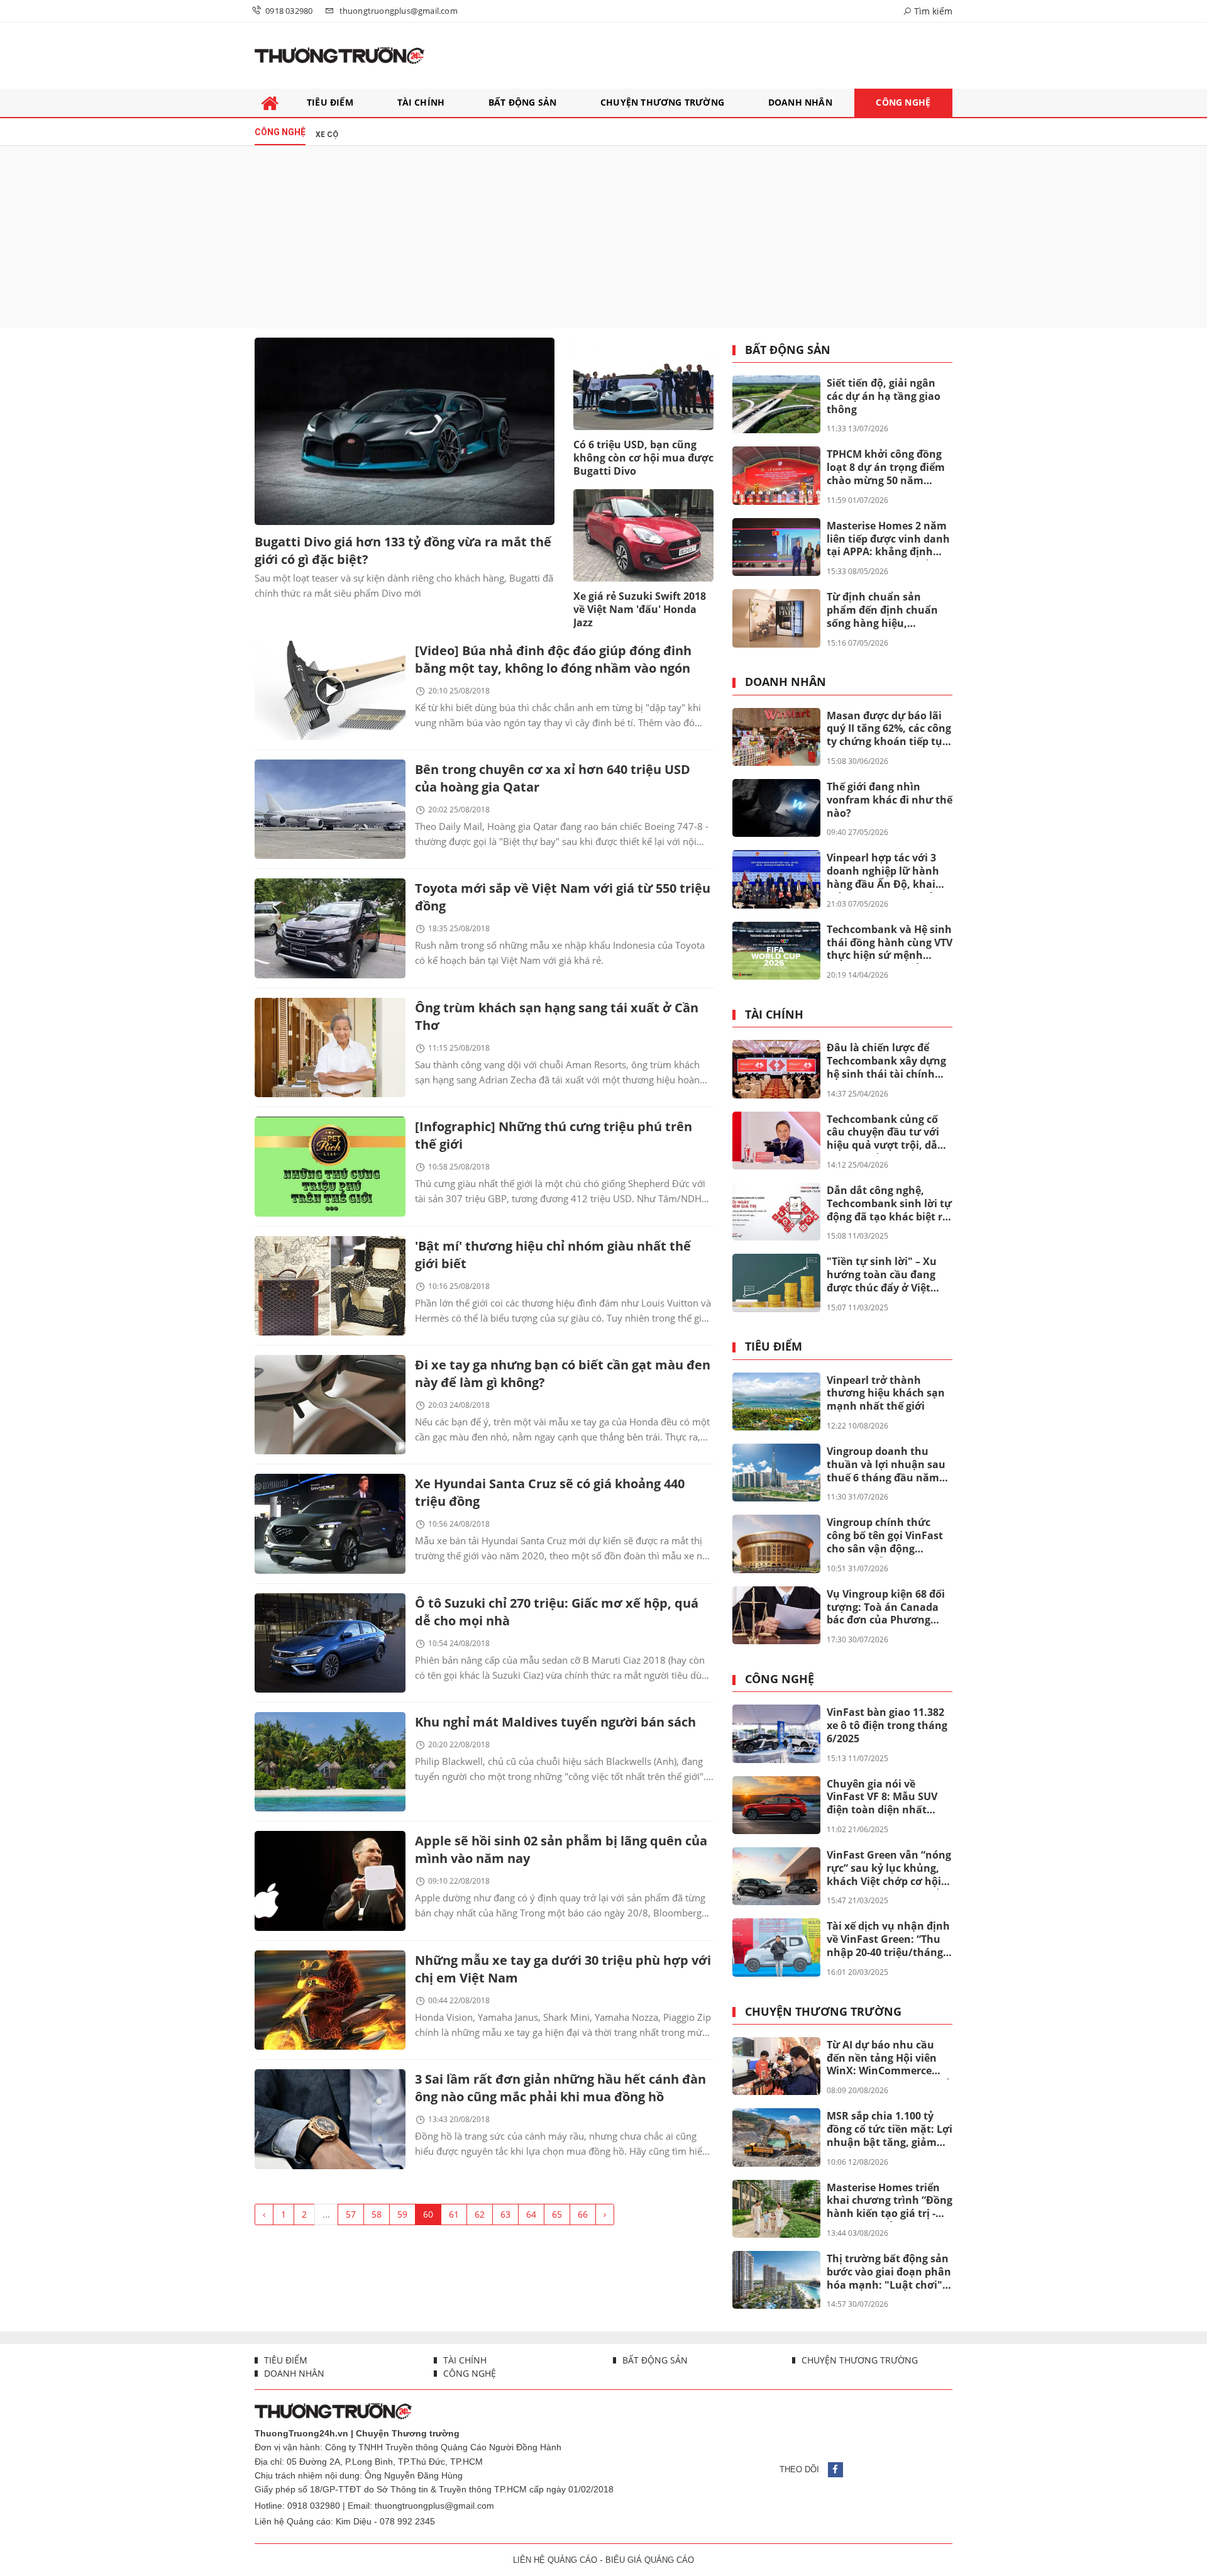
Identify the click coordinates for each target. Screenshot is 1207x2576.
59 (402, 2214)
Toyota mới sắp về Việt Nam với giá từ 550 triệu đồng (563, 897)
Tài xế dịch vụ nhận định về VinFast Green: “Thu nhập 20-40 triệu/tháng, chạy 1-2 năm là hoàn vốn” (888, 1940)
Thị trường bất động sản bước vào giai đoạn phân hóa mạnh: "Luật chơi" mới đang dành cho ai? (889, 2272)
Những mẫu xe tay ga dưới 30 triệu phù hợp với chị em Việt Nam (563, 1969)
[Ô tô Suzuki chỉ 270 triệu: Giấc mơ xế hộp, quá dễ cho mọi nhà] (330, 1643)
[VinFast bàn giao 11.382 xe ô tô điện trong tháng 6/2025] (776, 1733)
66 (583, 2214)
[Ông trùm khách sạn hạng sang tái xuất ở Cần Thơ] (330, 1048)
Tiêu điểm (774, 1347)
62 (480, 2214)
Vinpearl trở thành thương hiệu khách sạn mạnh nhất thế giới (886, 1393)
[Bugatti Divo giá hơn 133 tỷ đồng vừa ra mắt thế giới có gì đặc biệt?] (405, 431)
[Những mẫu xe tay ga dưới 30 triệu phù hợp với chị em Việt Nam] (330, 2000)
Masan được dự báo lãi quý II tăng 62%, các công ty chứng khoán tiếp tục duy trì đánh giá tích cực (889, 729)
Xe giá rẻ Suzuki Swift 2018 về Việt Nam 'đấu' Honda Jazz (640, 609)
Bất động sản (788, 350)
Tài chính (774, 1015)
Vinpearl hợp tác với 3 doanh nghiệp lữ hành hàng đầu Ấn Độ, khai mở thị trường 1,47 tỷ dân (883, 871)
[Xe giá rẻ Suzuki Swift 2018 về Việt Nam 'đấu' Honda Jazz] (643, 535)
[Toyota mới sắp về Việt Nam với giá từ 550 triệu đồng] (330, 928)
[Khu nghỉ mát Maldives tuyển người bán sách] (330, 1762)
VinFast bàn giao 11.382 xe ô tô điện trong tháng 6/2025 (887, 1725)
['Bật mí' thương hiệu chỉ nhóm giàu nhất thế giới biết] (330, 1286)
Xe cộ (327, 135)
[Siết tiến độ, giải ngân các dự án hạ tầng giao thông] (776, 404)
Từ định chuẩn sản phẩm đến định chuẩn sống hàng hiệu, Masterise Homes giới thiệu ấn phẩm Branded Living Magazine (887, 611)
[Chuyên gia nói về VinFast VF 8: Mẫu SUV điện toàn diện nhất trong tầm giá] (776, 1805)
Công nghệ (780, 1679)
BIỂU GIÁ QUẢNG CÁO (650, 2560)
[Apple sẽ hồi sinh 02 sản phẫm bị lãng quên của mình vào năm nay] (330, 1881)
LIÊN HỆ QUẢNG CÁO (555, 2560)
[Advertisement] (603, 237)
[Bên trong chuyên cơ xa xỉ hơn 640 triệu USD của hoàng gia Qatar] (330, 809)
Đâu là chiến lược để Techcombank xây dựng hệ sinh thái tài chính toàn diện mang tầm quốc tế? (886, 1061)
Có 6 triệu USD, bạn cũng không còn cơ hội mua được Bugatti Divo (643, 458)
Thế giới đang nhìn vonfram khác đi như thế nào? (890, 800)
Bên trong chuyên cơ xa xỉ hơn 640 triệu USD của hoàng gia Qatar (553, 778)
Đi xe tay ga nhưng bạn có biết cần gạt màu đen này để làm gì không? (563, 1374)
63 (505, 2214)
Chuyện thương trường (823, 2012)
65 (557, 2214)
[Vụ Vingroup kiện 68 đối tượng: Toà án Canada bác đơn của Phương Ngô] (776, 1615)
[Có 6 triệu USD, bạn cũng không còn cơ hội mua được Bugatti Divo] (643, 384)
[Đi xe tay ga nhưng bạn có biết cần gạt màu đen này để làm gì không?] (330, 1405)
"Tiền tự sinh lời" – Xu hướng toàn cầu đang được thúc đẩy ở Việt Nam (882, 1275)
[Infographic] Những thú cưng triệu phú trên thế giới (554, 1135)
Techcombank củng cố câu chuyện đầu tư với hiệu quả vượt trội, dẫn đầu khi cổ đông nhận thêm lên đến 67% (885, 1133)
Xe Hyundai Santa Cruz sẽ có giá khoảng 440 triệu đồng (550, 1492)
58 (377, 2214)
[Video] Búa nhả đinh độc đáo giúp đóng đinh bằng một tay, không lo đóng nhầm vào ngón (553, 659)
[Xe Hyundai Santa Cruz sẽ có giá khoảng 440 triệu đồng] (330, 1523)
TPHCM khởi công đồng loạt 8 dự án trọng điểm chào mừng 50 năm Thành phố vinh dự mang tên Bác (886, 468)
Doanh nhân (785, 682)
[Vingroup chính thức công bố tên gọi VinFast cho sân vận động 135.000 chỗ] (776, 1544)
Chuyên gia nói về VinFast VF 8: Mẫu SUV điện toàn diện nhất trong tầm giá (882, 1798)
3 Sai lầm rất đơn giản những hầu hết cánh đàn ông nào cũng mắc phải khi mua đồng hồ (560, 2088)
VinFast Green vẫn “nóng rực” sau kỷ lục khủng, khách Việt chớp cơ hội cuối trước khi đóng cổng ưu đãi (889, 1869)
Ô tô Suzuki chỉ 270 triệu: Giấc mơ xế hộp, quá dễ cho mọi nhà (557, 1612)
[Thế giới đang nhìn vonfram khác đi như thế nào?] (776, 808)
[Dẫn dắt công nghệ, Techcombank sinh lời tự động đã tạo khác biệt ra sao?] (776, 1212)
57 (351, 2214)
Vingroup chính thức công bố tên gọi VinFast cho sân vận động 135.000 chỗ (885, 1536)
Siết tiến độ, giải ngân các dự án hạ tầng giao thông (884, 396)
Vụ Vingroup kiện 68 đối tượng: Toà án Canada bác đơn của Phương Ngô (886, 1608)
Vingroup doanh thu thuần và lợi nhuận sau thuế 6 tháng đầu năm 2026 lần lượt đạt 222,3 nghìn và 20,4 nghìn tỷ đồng (886, 1465)
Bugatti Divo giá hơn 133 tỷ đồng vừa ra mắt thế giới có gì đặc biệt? (403, 550)
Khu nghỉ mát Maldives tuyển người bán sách (555, 1722)
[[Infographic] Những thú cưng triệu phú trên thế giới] (330, 1166)
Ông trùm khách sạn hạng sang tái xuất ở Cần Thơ (557, 1016)
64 (531, 2214)
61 (454, 2214)
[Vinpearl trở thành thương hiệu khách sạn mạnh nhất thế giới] (776, 1401)
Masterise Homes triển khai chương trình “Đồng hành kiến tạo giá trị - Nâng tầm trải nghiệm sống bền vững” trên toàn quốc (890, 2201)
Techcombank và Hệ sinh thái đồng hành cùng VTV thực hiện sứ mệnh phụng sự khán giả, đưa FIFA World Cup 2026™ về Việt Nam (890, 943)
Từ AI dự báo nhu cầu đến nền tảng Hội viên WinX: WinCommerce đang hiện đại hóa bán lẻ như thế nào (889, 2059)
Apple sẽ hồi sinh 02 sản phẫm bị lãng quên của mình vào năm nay (561, 1849)
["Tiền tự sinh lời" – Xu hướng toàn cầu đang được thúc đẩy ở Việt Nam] (776, 1283)
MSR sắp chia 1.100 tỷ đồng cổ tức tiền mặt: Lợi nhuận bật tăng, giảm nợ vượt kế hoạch (890, 2130)
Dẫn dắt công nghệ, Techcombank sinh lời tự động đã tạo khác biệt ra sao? (889, 1204)
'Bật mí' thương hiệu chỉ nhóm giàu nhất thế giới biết (553, 1255)
